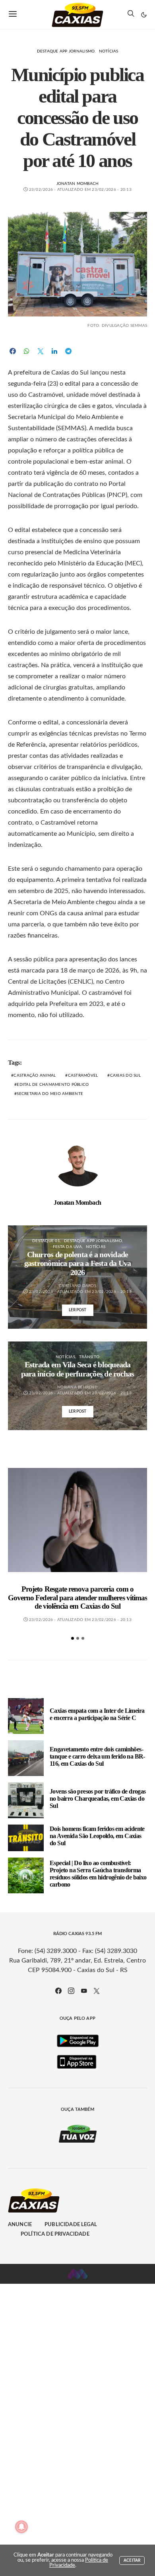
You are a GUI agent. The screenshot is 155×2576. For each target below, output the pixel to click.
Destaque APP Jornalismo (66, 51)
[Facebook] (58, 1991)
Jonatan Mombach (78, 184)
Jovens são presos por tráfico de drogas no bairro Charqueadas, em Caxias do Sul (98, 1799)
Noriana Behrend (77, 1387)
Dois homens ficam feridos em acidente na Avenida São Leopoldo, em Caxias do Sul (97, 1836)
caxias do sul (125, 1075)
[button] (144, 15)
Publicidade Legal (71, 2225)
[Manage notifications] (21, 2527)
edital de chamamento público (53, 1085)
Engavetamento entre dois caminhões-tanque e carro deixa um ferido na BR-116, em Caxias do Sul (97, 1756)
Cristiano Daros (77, 1286)
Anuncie (20, 2225)
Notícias (109, 51)
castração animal (35, 1075)
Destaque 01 (46, 1241)
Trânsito (89, 1357)
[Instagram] (71, 1991)
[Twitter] (97, 1991)
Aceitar (132, 2560)
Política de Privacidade (55, 2234)
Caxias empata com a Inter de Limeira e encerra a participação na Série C (97, 1714)
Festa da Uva (67, 1247)
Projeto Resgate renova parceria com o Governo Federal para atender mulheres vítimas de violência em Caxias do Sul (77, 1598)
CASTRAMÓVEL (83, 1075)
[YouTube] (84, 1991)
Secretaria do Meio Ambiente (50, 1094)
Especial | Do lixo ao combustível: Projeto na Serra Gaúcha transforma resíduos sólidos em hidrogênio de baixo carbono (98, 1874)
